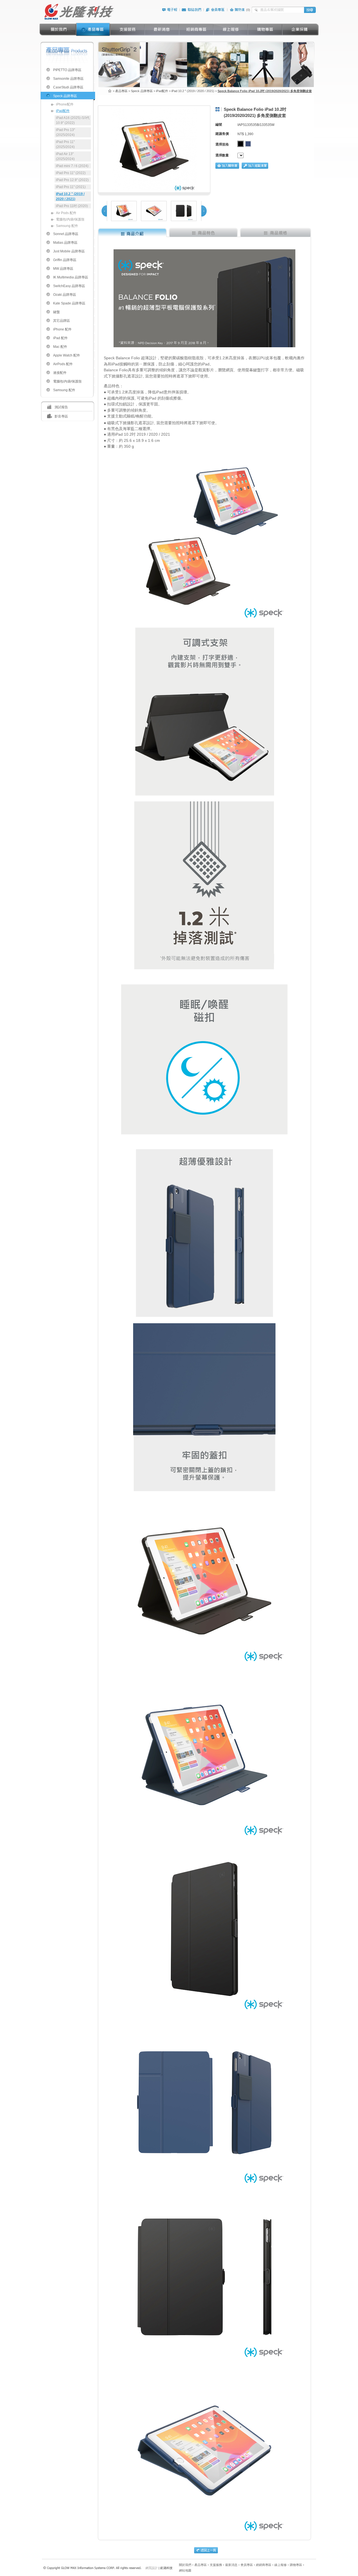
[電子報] (170, 11)
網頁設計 (152, 2568)
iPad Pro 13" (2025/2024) (65, 132)
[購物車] (238, 11)
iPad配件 (63, 111)
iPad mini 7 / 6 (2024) (72, 166)
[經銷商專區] (196, 30)
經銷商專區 (264, 2565)
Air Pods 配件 (66, 213)
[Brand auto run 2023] (206, 86)
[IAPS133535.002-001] (124, 211)
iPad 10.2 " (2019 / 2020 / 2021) (70, 196)
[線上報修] (231, 30)
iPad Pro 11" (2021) (71, 187)
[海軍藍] (248, 144)
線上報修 (281, 2565)
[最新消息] (162, 30)
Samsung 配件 (67, 226)
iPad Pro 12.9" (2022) (72, 180)
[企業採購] (299, 30)
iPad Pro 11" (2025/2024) (65, 144)
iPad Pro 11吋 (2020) (72, 206)
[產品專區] (93, 30)
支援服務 (216, 2565)
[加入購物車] (227, 168)
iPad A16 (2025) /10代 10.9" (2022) (73, 120)
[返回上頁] (206, 2552)
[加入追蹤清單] (255, 168)
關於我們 (185, 2565)
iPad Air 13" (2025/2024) (65, 156)
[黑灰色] (241, 144)
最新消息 (231, 2565)
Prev (104, 211)
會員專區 (247, 2565)
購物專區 (296, 2565)
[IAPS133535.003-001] (154, 211)
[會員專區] (215, 11)
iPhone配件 (65, 104)
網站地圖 (185, 2570)
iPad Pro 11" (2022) (71, 173)
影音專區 (61, 416)
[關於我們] (59, 30)
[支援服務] (127, 30)
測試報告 (61, 407)
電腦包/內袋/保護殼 (70, 219)
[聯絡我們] (192, 11)
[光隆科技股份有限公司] (79, 19)
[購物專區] (265, 30)
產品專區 (201, 2565)
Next (204, 211)
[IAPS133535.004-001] (184, 211)
